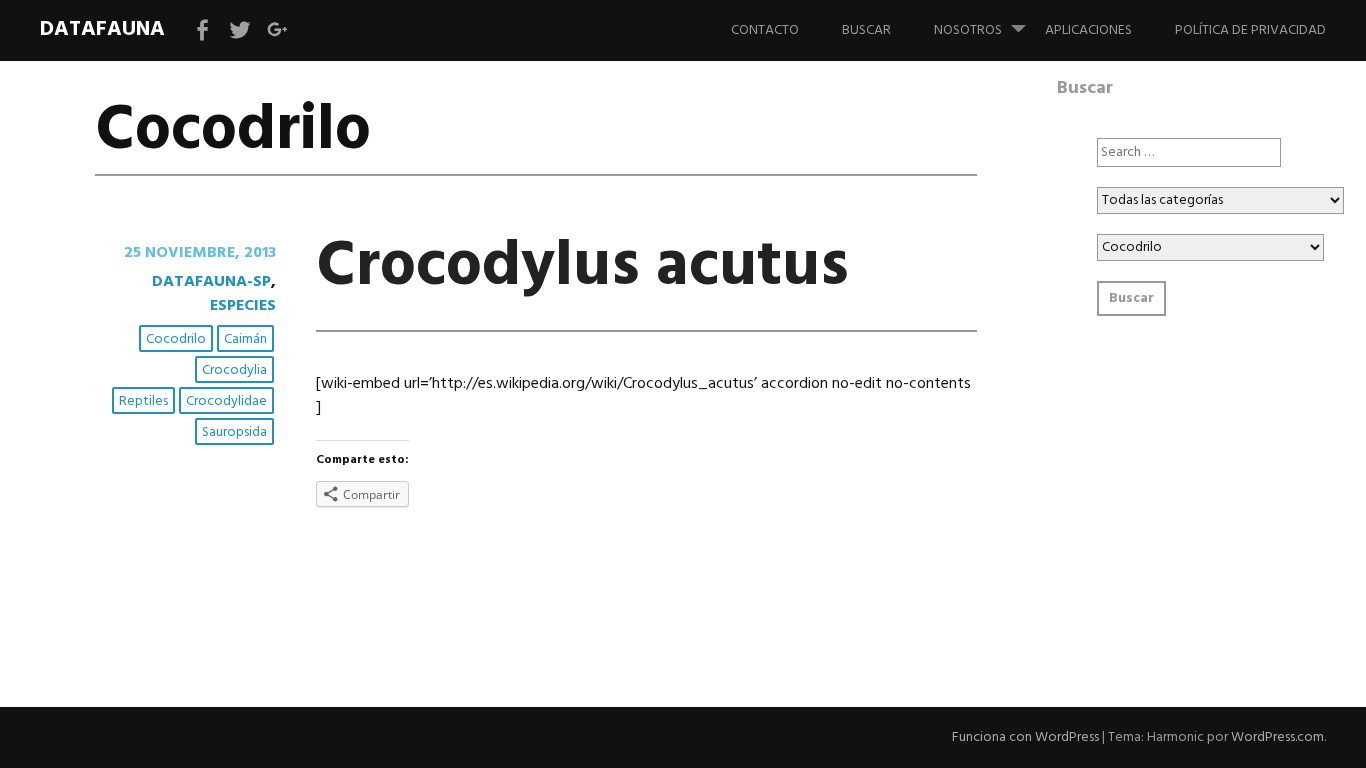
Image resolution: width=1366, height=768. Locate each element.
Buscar (866, 30)
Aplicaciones (1088, 30)
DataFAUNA (102, 29)
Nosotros (968, 30)
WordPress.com (1277, 737)
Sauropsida (234, 432)
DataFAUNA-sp (211, 282)
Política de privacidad (1250, 30)
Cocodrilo (176, 339)
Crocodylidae (226, 401)
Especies (243, 306)
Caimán (245, 339)
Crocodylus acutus (582, 267)
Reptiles (143, 401)
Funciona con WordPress (1025, 737)
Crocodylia (234, 370)
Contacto (765, 30)
